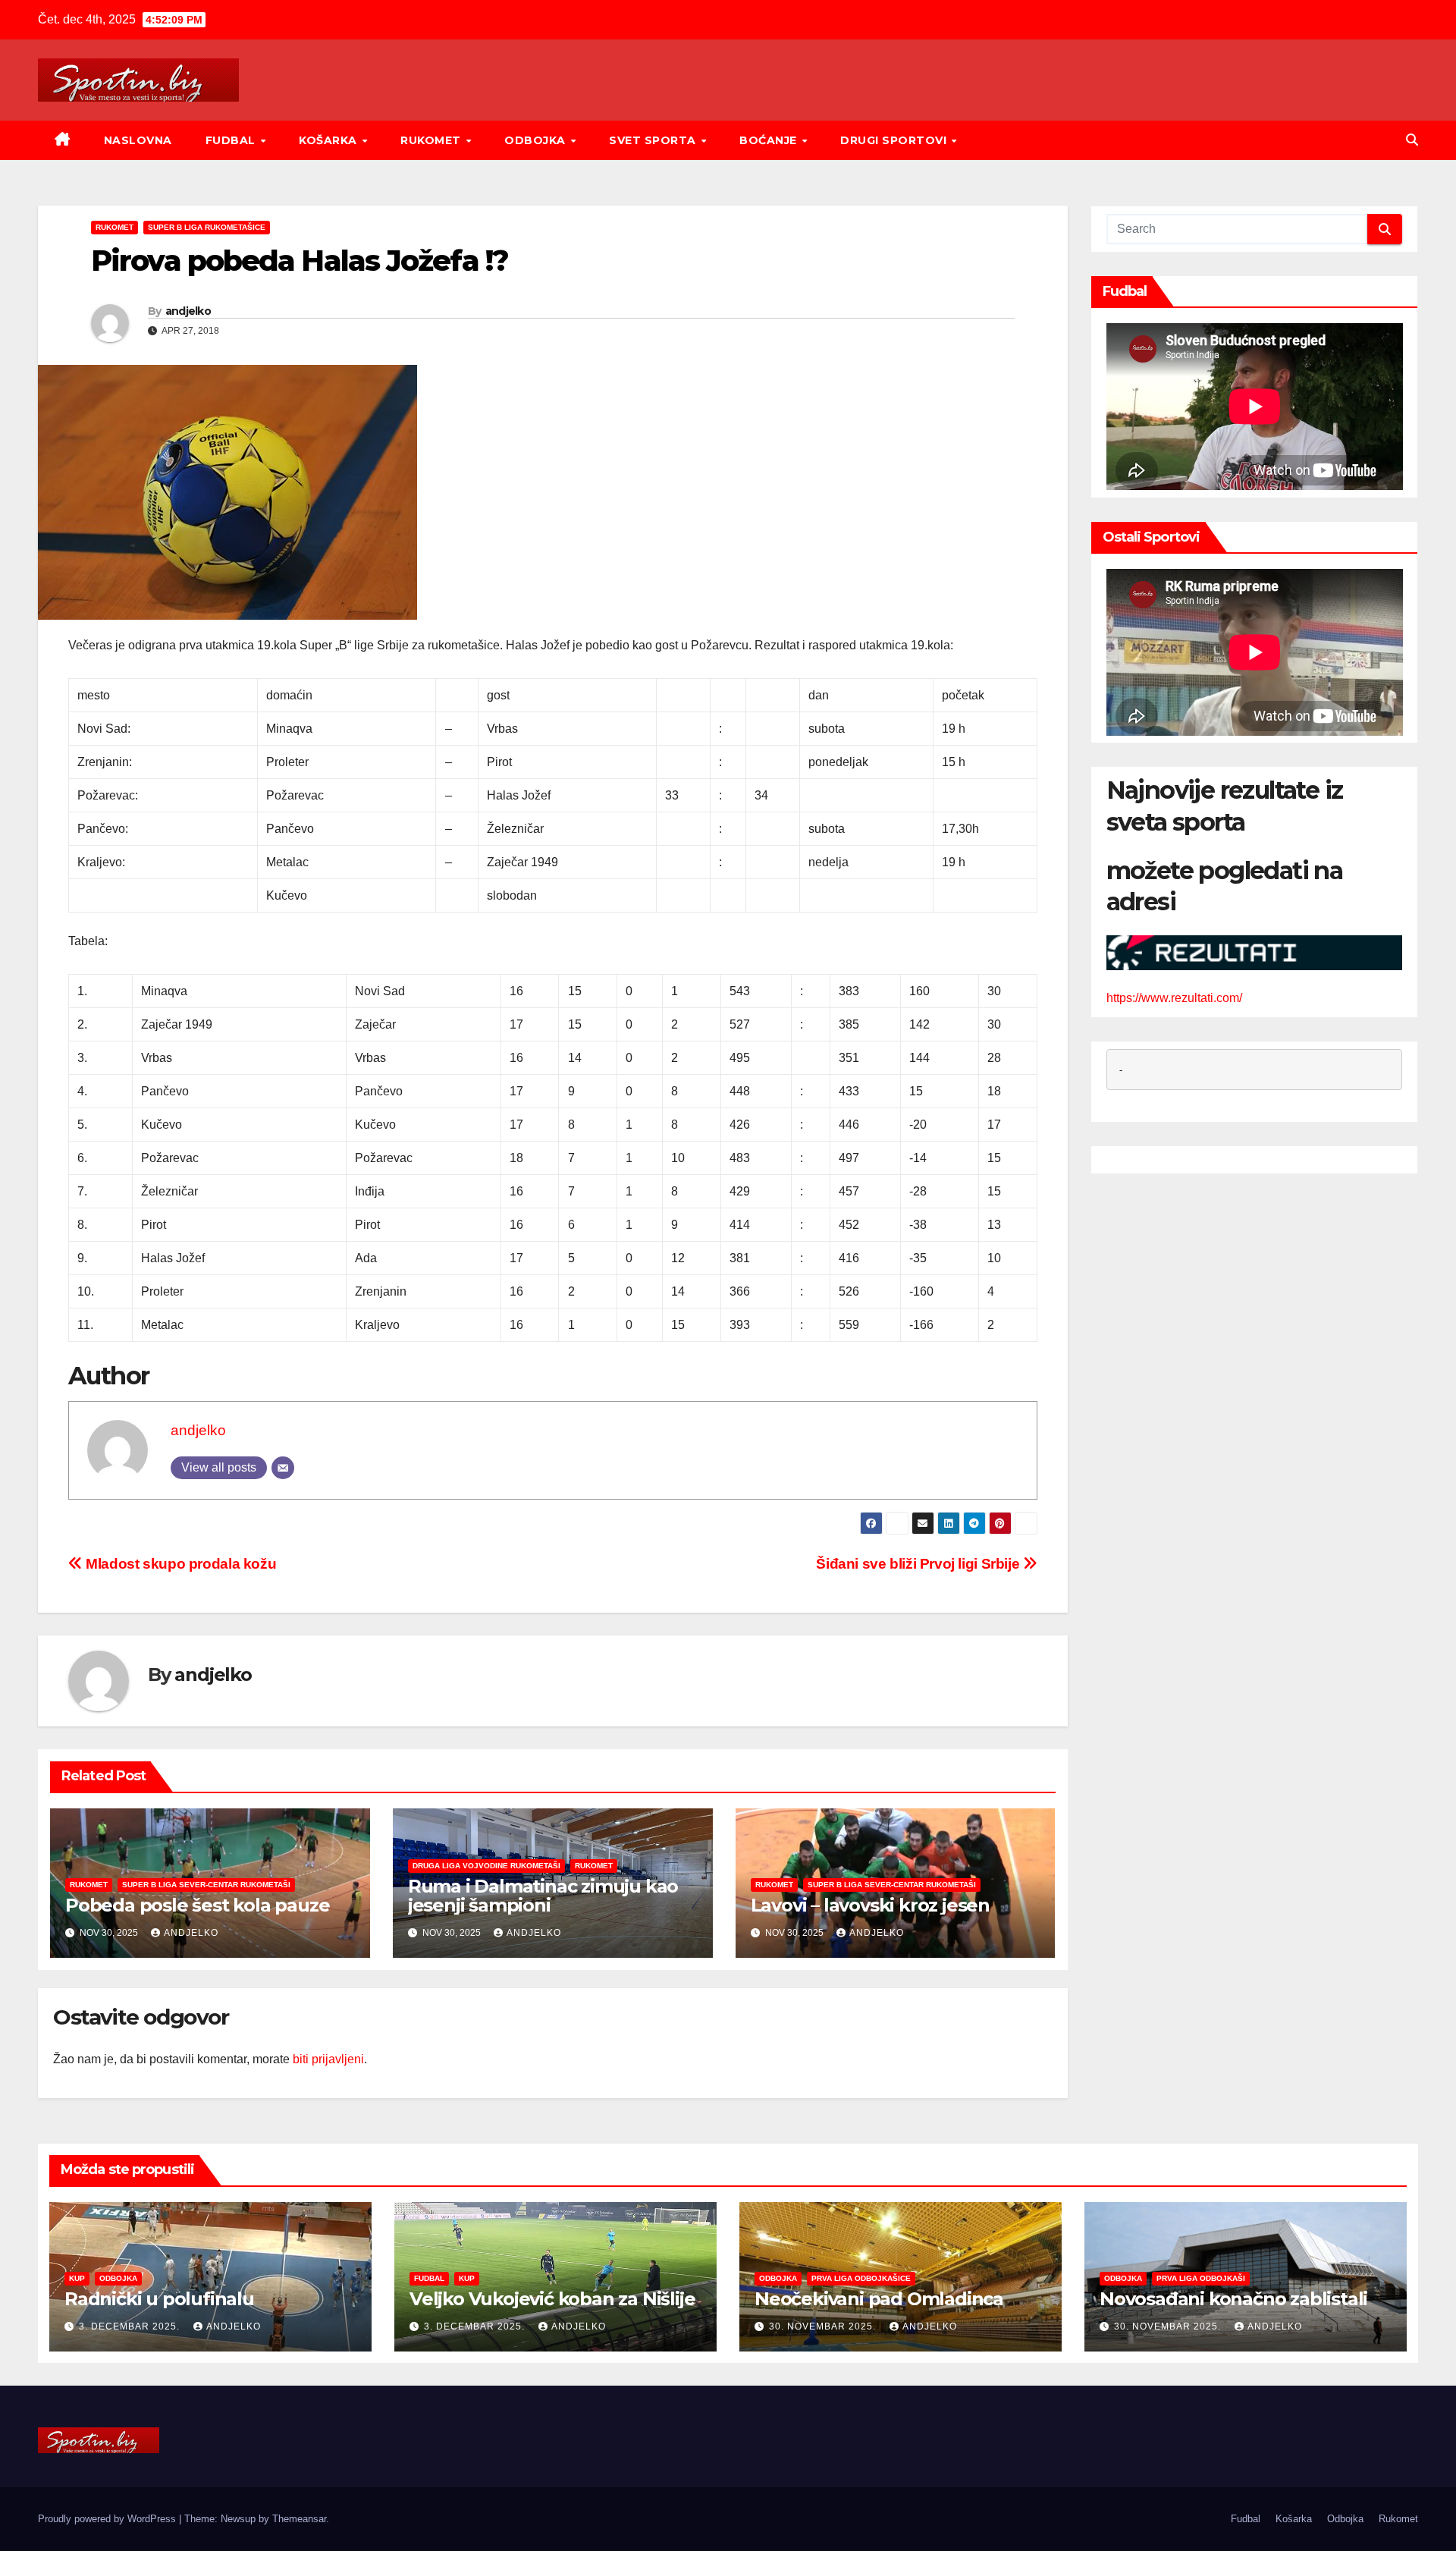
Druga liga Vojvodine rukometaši (486, 1866)
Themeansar (299, 2519)
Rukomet (432, 140)
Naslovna (138, 140)
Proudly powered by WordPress (108, 2519)
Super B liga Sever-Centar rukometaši (206, 1885)
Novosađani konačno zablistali (1233, 2299)
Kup (77, 2278)
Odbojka (537, 140)
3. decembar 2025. (131, 2326)
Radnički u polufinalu (159, 2299)
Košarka (329, 140)
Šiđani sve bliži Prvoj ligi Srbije (919, 1564)
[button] (1412, 140)
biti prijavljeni (328, 2059)
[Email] (283, 1468)
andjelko (188, 311)
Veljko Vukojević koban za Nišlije (552, 2299)
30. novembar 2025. (824, 2326)
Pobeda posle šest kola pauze (197, 1905)
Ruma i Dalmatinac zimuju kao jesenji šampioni (543, 1896)
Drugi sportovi (895, 140)
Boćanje (770, 140)
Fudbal (232, 140)
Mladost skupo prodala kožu (179, 1564)
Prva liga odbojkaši (1201, 2278)
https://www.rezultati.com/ (1174, 998)
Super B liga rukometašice (207, 227)
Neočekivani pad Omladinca (879, 2299)
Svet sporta (654, 140)
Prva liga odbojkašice (861, 2278)
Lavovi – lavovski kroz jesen (870, 1905)
